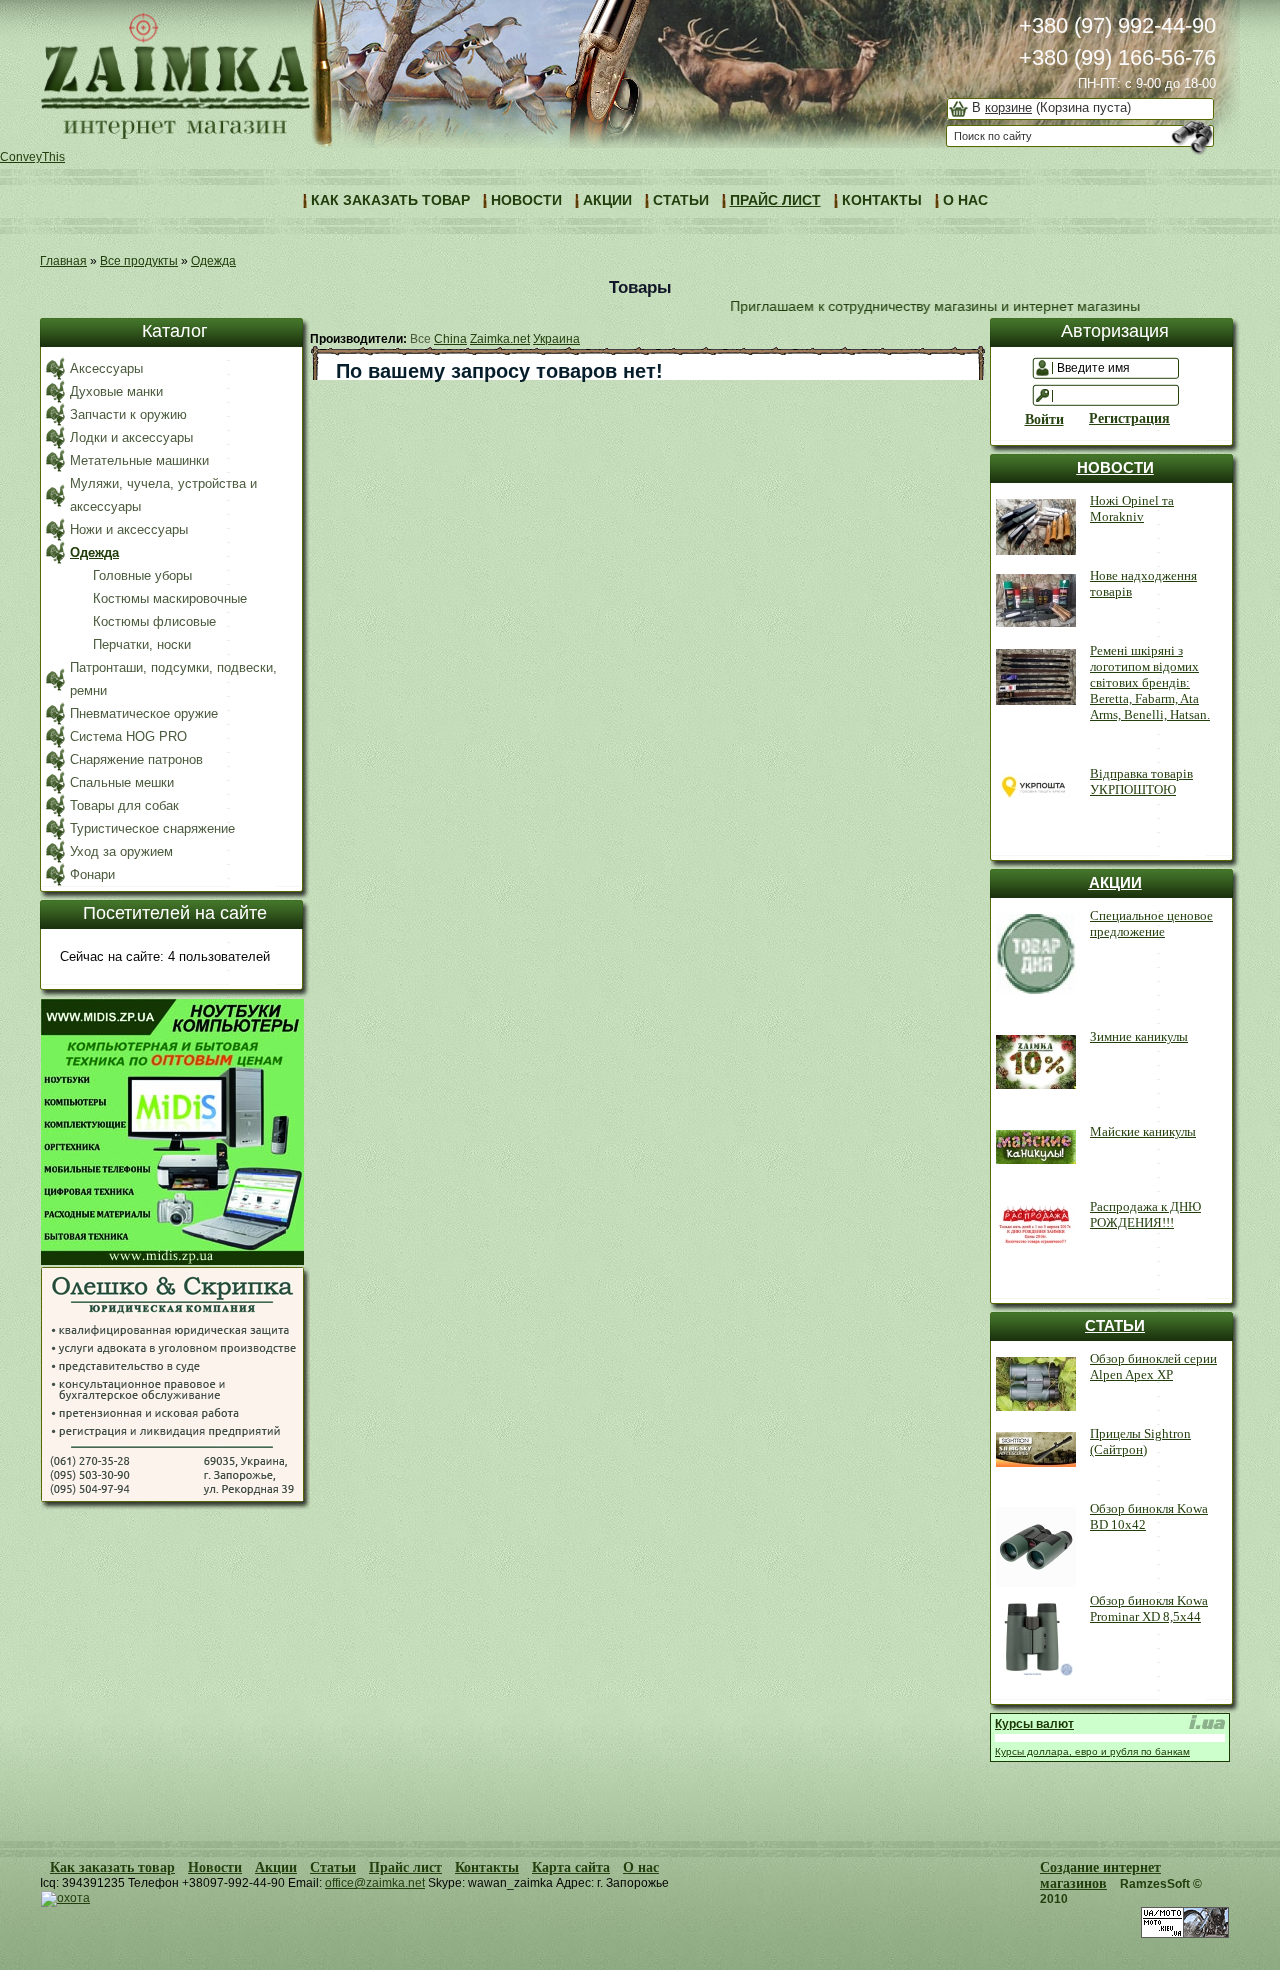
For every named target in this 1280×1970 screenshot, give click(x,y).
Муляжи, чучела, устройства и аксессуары (163, 495)
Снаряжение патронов (136, 759)
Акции (276, 1867)
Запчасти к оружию (128, 414)
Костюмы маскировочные (170, 598)
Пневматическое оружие (144, 713)
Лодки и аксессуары (131, 437)
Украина (556, 339)
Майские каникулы (1143, 1131)
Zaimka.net (500, 339)
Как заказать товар (112, 1867)
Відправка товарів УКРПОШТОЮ (1141, 781)
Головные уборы (142, 575)
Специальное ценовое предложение (1151, 923)
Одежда (213, 261)
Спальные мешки (122, 782)
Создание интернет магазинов (1100, 1875)
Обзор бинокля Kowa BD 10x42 (1149, 1516)
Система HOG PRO (128, 736)
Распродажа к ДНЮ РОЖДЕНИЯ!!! (1145, 1214)
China (450, 339)
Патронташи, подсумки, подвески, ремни (173, 679)
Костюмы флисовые (154, 621)
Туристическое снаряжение (152, 828)
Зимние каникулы (1139, 1036)
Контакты (487, 1867)
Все (420, 339)
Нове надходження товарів (1143, 583)
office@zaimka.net (375, 1883)
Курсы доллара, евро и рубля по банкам (1092, 1751)
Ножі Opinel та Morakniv (1132, 508)
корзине (1008, 107)
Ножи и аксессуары (129, 529)
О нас (641, 1867)
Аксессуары (106, 368)
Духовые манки (116, 391)
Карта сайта (571, 1867)
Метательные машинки (139, 460)
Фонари (92, 874)
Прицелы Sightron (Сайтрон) (1140, 1441)
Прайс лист (405, 1867)
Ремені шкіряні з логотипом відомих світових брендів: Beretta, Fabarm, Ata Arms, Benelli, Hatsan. (1150, 682)
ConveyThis (32, 157)
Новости (215, 1867)
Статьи (333, 1867)
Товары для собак (124, 805)
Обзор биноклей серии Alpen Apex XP (1153, 1366)
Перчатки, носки (142, 644)
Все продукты (139, 261)
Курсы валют (1034, 1724)
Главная (63, 261)
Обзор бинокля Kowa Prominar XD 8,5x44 (1149, 1608)
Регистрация (1124, 418)
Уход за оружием (121, 851)
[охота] (65, 1898)
